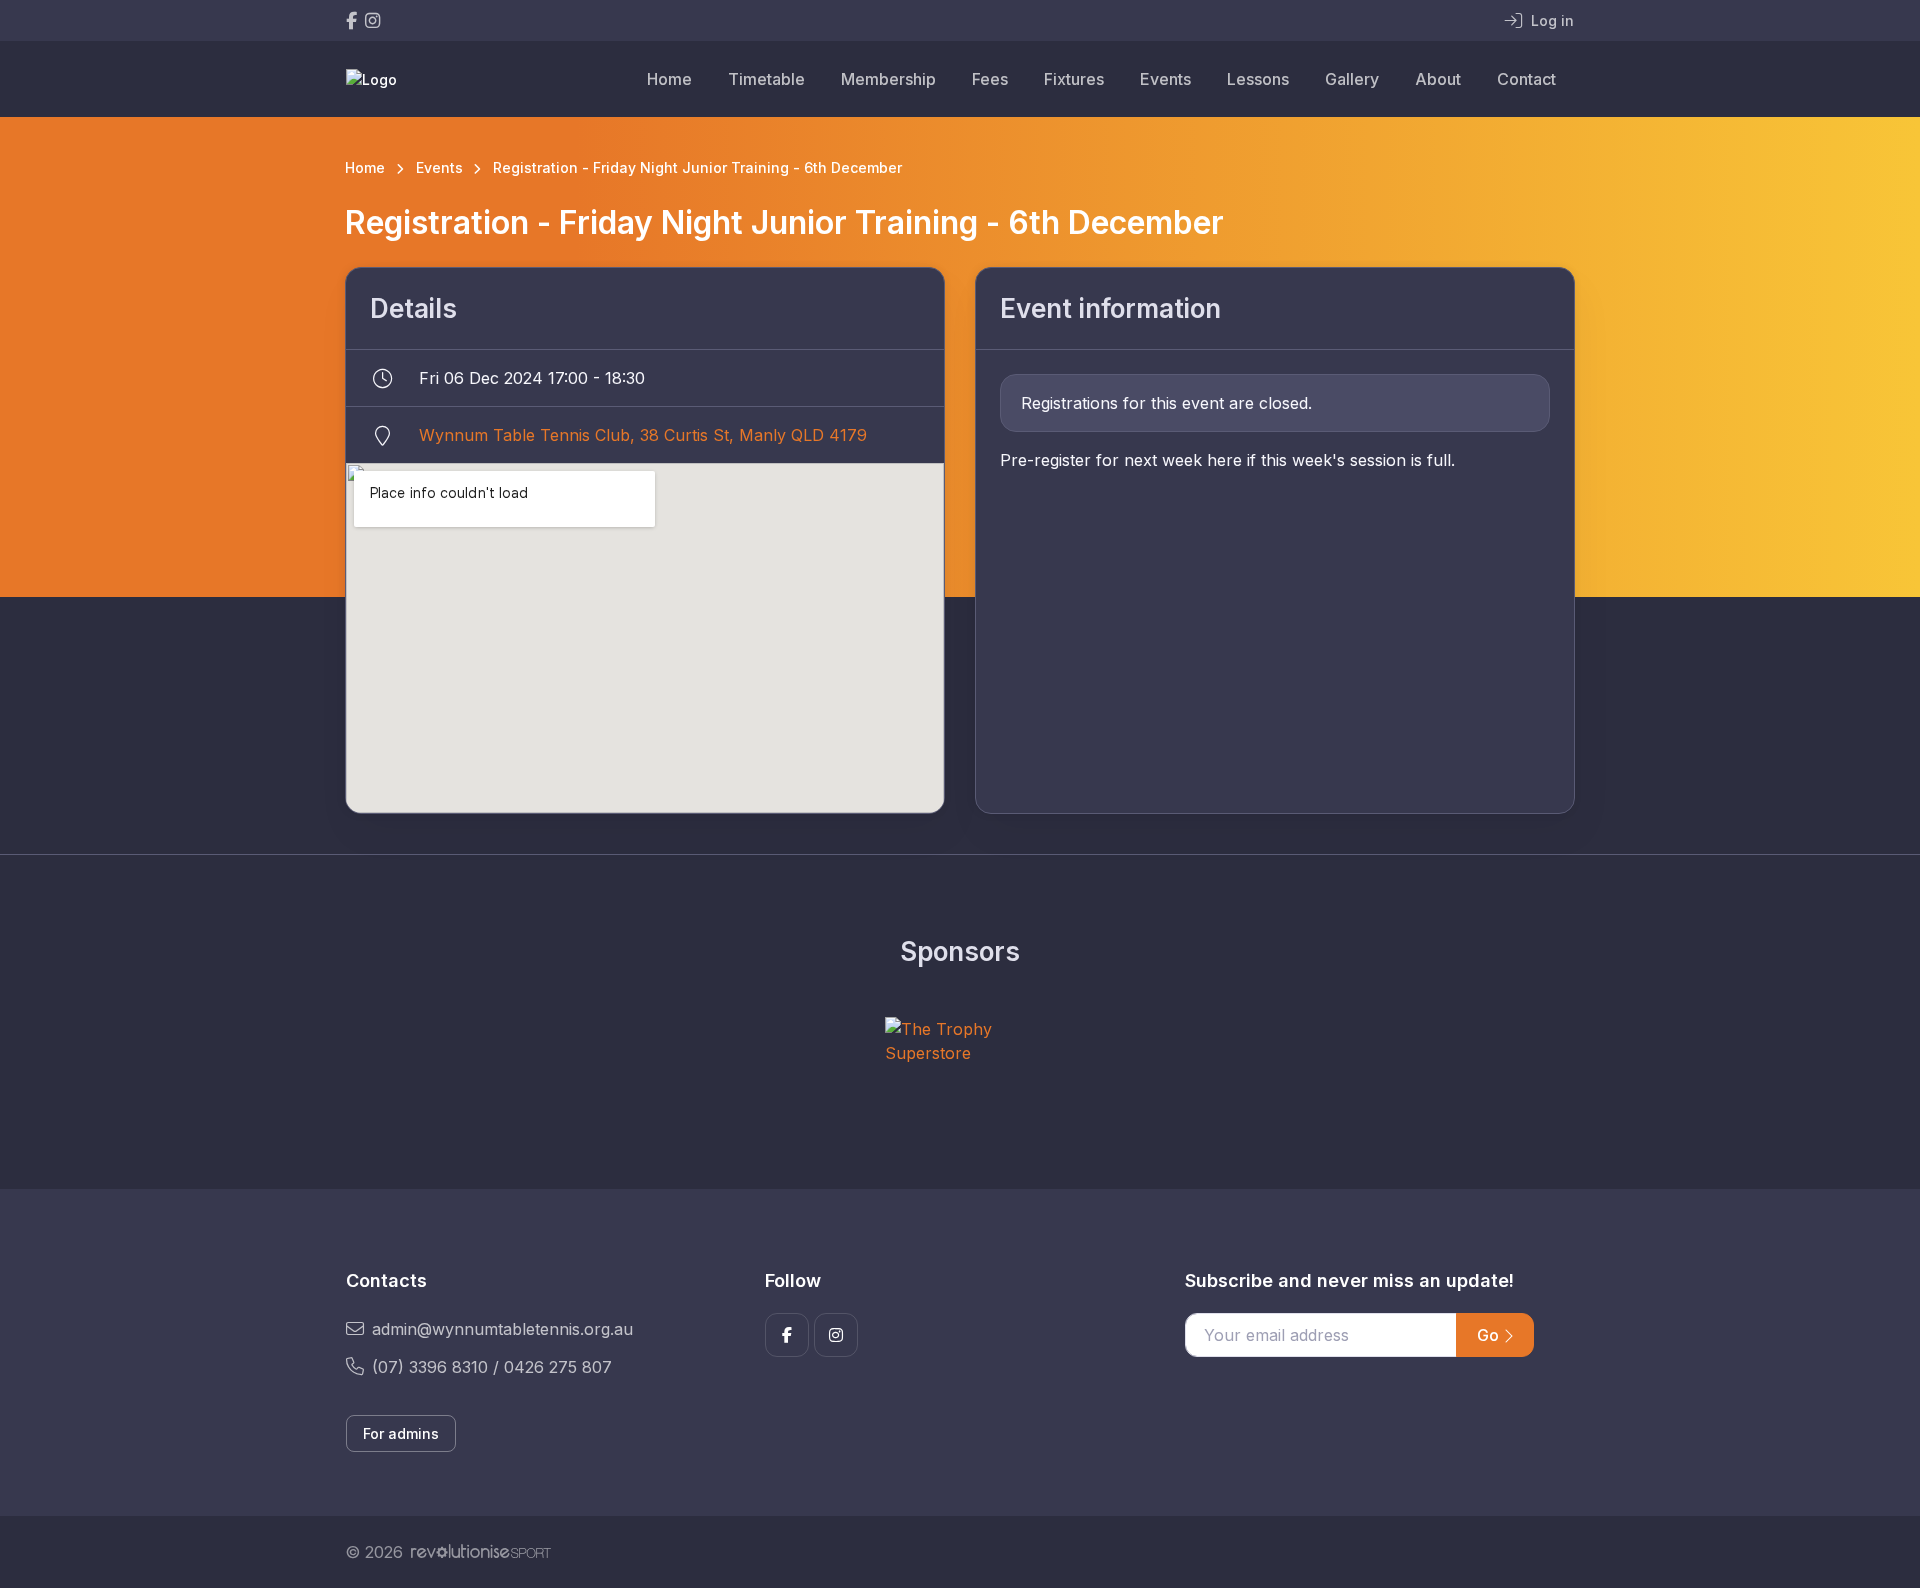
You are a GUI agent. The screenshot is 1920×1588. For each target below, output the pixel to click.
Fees (990, 79)
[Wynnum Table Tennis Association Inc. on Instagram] (372, 20)
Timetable (766, 79)
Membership (888, 79)
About (1438, 79)
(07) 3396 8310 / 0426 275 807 (492, 1367)
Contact (1526, 79)
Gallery (1352, 79)
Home (669, 79)
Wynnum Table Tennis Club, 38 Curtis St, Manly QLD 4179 (643, 435)
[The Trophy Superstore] (960, 1041)
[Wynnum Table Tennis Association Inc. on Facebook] (351, 20)
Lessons (1258, 79)
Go (1490, 1335)
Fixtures (1074, 79)
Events (1165, 79)
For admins (401, 1433)
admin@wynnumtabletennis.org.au (502, 1329)
